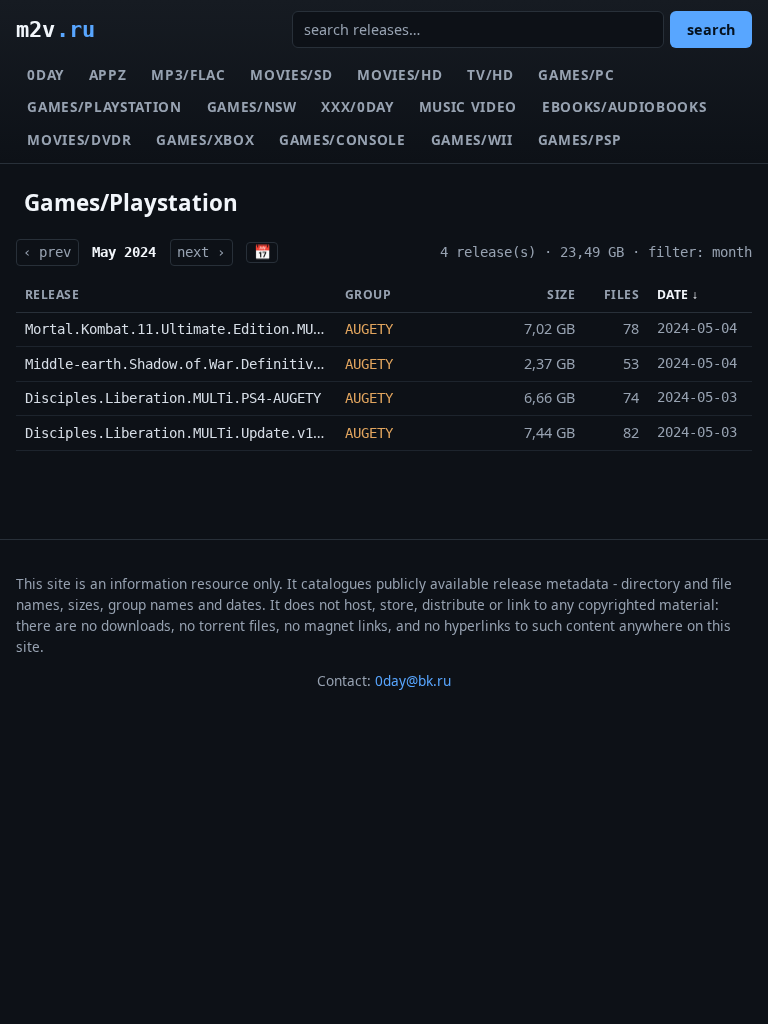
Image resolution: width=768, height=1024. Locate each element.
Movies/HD (399, 74)
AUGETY (369, 329)
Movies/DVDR (79, 139)
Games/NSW (252, 106)
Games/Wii (472, 139)
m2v (55, 29)
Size (561, 294)
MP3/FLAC (188, 74)
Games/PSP (580, 139)
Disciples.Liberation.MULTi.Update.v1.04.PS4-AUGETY (225, 433)
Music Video (468, 106)
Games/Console (342, 139)
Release (52, 294)
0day (45, 74)
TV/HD (490, 74)
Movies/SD (291, 74)
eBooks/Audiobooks (624, 106)
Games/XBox (205, 139)
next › (201, 252)
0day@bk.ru (413, 680)
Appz (108, 74)
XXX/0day (357, 106)
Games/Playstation (104, 106)
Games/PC (576, 74)
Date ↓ (678, 294)
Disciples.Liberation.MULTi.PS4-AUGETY (173, 398)
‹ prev (47, 252)
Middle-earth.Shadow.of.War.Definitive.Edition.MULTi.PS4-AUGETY (273, 364)
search (711, 29)
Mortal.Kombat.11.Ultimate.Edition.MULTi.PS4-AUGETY (225, 329)
